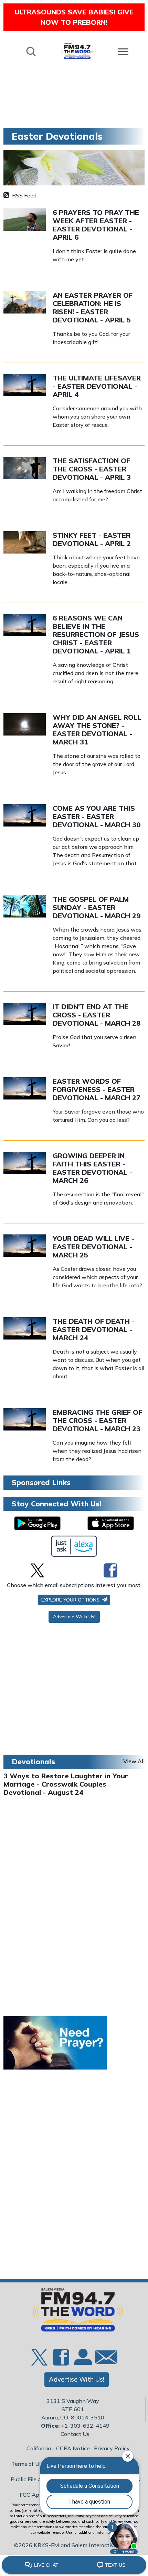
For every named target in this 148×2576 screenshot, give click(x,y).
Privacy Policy (112, 2448)
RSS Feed (24, 195)
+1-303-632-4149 (85, 2426)
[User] (82, 2361)
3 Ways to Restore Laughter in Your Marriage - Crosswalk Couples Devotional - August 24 (66, 1784)
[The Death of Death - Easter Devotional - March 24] (25, 1328)
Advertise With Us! (74, 1617)
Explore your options (71, 1600)
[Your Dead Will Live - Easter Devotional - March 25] (25, 1245)
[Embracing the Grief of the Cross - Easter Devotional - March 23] (25, 1419)
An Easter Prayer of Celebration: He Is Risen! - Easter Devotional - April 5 (93, 307)
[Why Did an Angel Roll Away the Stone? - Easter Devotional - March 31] (25, 724)
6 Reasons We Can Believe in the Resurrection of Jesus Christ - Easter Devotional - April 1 (96, 634)
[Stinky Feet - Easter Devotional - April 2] (25, 542)
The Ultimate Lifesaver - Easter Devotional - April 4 (97, 386)
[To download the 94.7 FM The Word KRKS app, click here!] (37, 1523)
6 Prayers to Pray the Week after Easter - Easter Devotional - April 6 (96, 225)
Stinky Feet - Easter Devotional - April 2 (92, 539)
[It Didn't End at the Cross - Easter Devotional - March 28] (25, 1013)
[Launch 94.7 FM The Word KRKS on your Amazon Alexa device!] (74, 1546)
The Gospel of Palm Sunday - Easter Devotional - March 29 (97, 907)
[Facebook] (110, 1570)
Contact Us (75, 2434)
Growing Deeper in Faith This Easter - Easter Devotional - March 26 (92, 1168)
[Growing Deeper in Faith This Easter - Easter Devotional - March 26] (25, 1162)
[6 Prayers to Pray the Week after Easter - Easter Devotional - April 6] (25, 219)
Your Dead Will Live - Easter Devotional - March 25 (93, 1247)
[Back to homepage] (77, 51)
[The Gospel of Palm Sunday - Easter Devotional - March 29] (25, 906)
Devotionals (33, 1762)
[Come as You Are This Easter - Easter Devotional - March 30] (25, 815)
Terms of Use (28, 2464)
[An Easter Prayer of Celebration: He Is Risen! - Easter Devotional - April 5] (25, 302)
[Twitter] (37, 1570)
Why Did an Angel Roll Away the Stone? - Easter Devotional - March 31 (97, 730)
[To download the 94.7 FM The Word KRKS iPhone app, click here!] (111, 1523)
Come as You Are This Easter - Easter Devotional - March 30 (97, 816)
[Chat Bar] (74, 2565)
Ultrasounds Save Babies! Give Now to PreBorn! (74, 17)
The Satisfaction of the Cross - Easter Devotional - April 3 (92, 469)
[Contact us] (104, 2359)
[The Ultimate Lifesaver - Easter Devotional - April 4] (25, 385)
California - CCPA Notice (58, 2448)
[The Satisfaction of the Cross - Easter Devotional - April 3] (25, 467)
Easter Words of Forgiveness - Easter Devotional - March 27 (97, 1089)
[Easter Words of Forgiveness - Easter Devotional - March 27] (25, 1088)
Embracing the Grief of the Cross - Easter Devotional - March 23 (97, 1420)
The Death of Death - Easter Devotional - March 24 (94, 1329)
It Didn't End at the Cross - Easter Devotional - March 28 (97, 1015)
